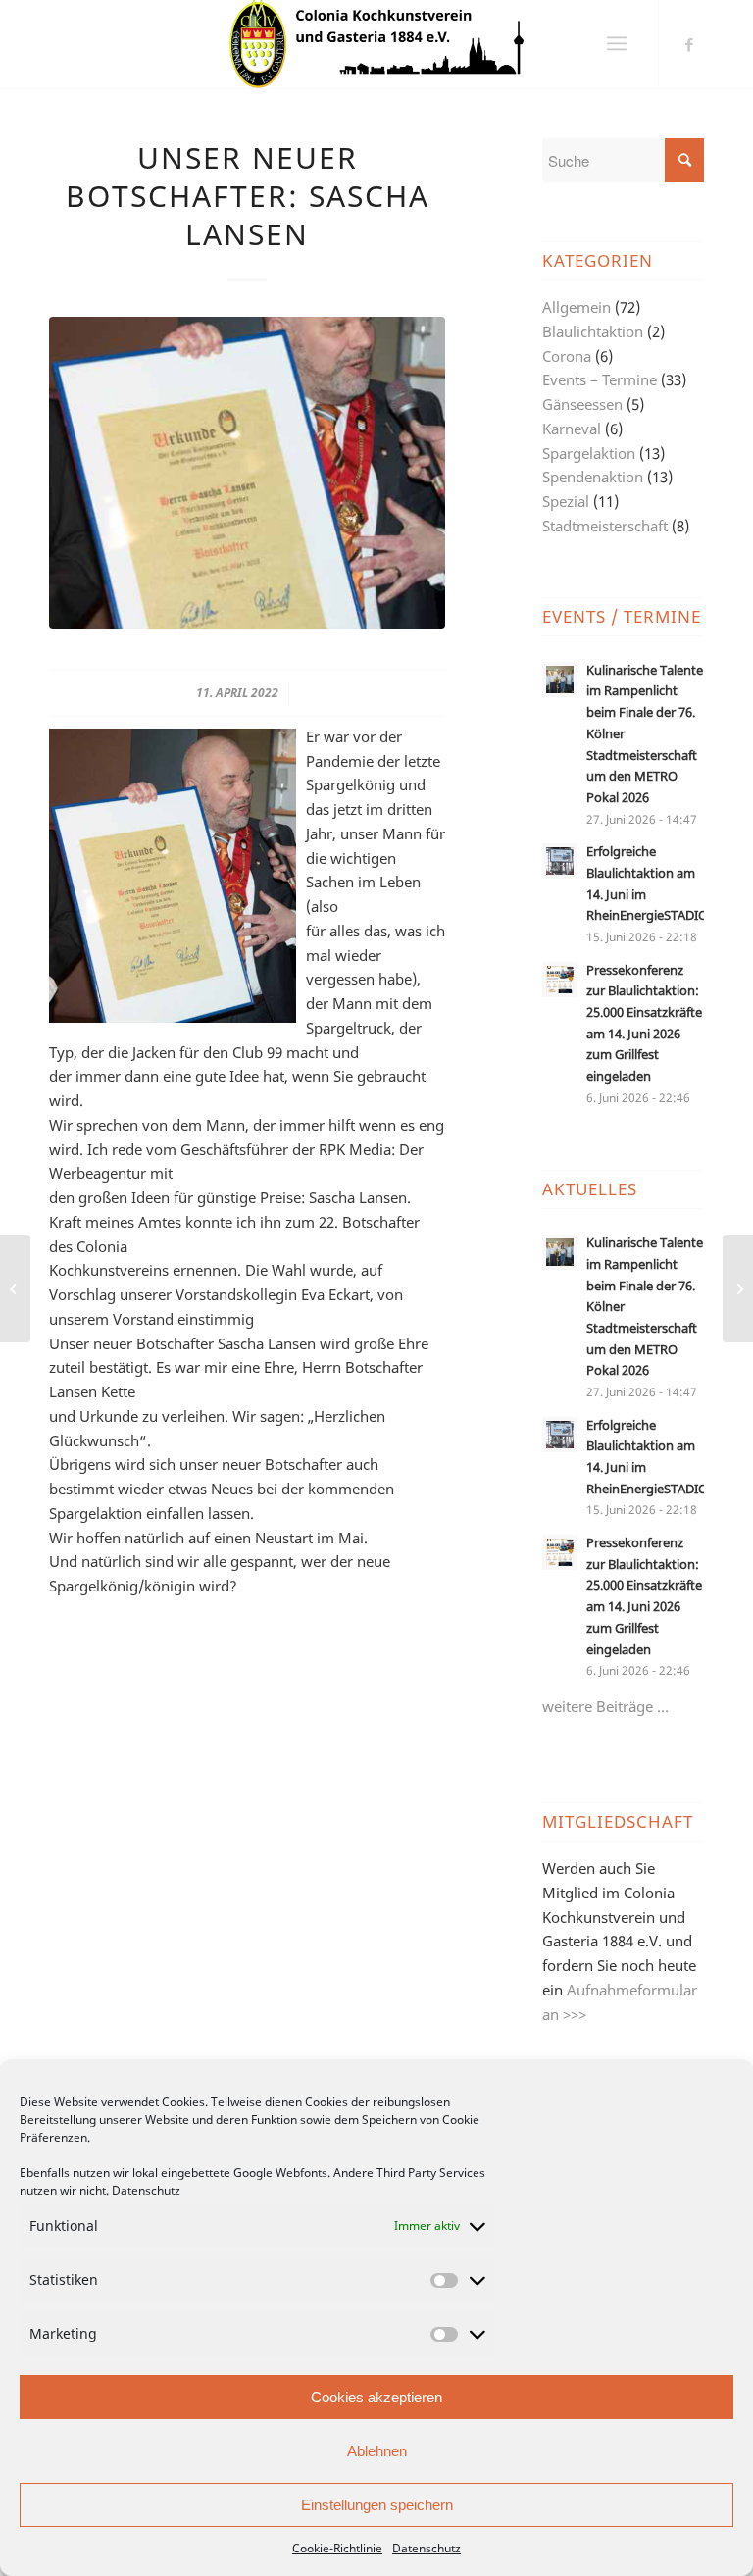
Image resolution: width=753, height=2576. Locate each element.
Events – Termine (600, 379)
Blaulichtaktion (593, 331)
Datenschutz (146, 2190)
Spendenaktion (593, 477)
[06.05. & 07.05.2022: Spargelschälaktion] (738, 1288)
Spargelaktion (589, 453)
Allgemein (577, 307)
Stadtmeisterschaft (605, 526)
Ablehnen (377, 2451)
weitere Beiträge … (605, 1706)
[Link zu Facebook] (689, 44)
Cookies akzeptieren (376, 2397)
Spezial (566, 501)
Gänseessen (582, 404)
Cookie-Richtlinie (337, 2548)
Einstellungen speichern (377, 2505)
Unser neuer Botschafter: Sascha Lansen (248, 196)
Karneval (572, 429)
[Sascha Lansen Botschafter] (247, 473)
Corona (567, 356)
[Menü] (617, 44)
